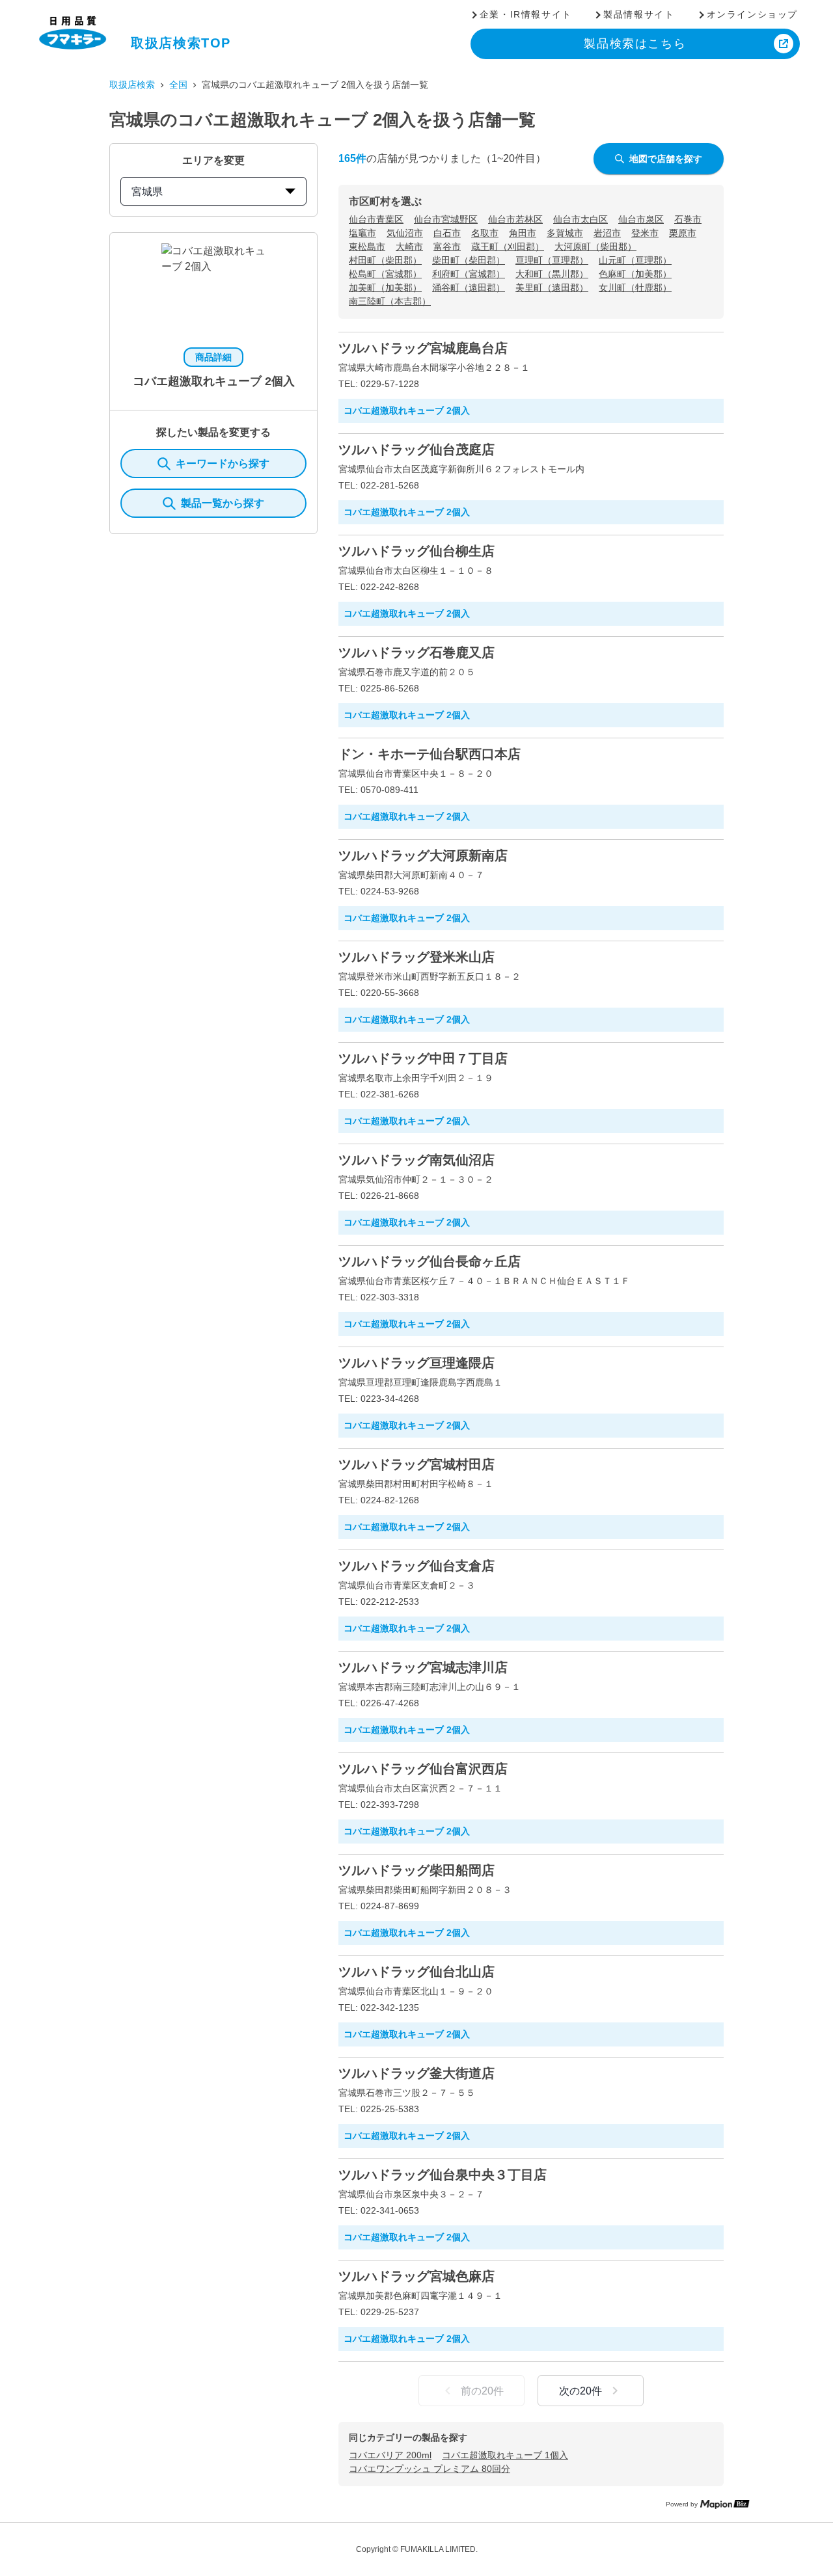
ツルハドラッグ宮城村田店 (416, 1464)
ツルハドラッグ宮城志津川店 (423, 1667)
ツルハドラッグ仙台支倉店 (416, 1566)
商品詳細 (213, 357)
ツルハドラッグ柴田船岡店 (416, 1870)
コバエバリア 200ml (390, 2455)
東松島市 (367, 247)
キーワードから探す (223, 463)
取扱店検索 (132, 85)
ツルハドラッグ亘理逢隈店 (416, 1363)
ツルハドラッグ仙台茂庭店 (416, 449)
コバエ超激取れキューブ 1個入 (505, 2455)
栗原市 (683, 233)
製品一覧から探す (223, 503)
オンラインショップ (752, 14)
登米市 (645, 233)
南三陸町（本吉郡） (390, 301)
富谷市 (447, 247)
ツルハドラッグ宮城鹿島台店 (423, 348)
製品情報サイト (639, 14)
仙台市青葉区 (376, 219)
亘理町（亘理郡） (552, 260)
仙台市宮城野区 (446, 219)
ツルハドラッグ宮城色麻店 (416, 2276)
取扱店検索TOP (181, 43)
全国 (178, 85)
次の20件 (580, 2391)
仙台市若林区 (515, 219)
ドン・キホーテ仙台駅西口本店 (430, 754)
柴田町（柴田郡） (469, 260)
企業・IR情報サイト (526, 14)
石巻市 (688, 219)
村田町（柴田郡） (385, 260)
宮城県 (147, 192)
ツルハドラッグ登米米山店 (416, 957)
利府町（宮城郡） (469, 274)
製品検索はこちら (635, 44)
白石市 (447, 233)
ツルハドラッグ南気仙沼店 (416, 1160)
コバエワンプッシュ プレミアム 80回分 (430, 2469)
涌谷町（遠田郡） (469, 288)
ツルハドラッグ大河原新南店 (423, 855)
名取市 (485, 233)
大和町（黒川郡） (552, 274)
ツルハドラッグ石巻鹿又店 (416, 652)
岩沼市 (607, 233)
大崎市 (409, 247)
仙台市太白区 (580, 219)
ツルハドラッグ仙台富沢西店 (423, 1769)
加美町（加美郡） (385, 288)
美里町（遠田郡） (552, 288)
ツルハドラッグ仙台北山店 (416, 1972)
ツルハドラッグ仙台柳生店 (416, 551)
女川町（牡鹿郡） (635, 288)
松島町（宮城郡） (385, 274)
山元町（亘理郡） (635, 260)
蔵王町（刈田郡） (508, 247)
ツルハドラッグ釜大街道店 (416, 2073)
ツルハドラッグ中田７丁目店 (423, 1058)
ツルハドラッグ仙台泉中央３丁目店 (443, 2175)
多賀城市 (565, 233)
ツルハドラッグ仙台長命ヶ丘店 (430, 1261)
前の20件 (482, 2391)
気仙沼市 (405, 233)
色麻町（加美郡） (635, 274)
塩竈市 (362, 233)
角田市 (523, 233)
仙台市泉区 (641, 219)
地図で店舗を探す (666, 159)
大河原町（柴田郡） (595, 247)
